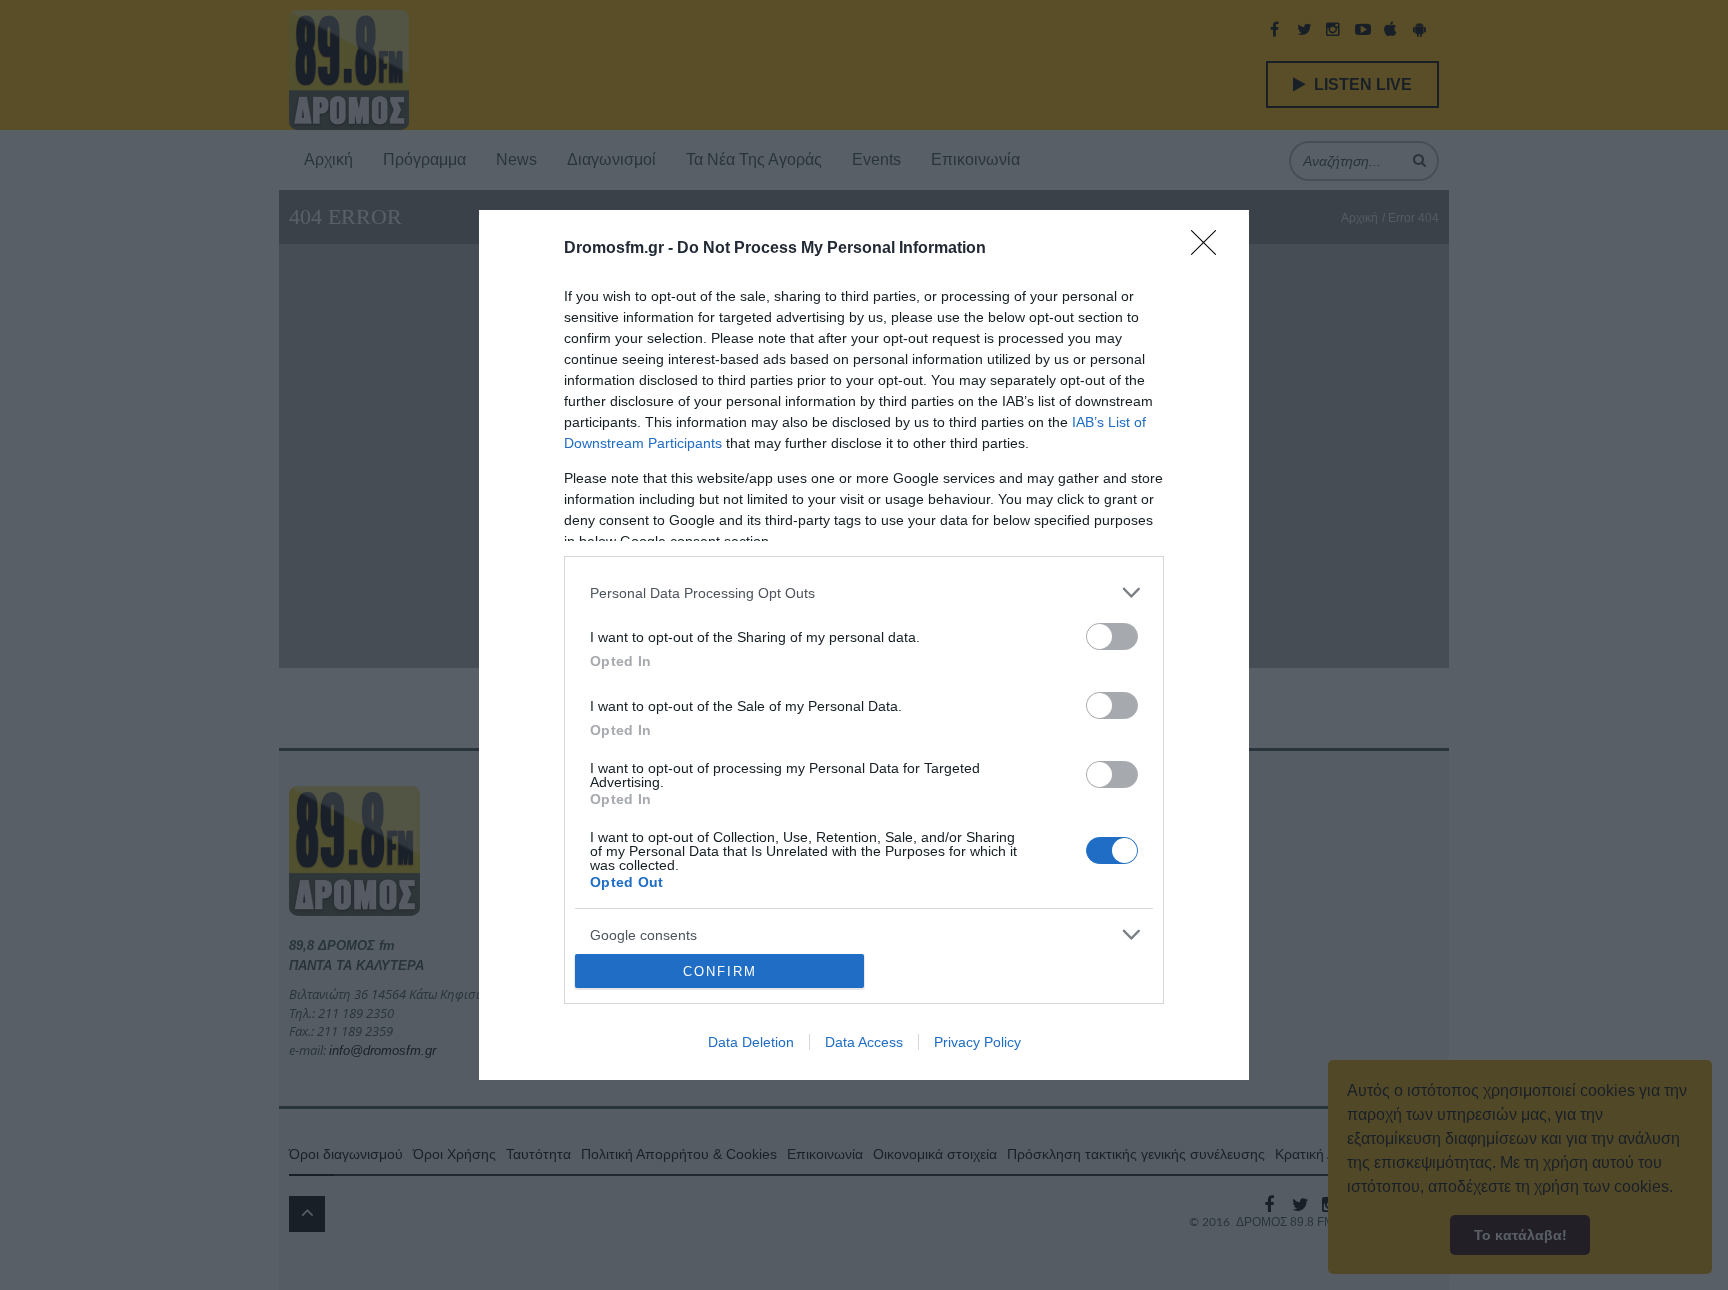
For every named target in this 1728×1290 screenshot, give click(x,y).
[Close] (1210, 249)
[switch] (1112, 636)
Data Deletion (751, 1042)
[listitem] (864, 592)
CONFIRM (720, 971)
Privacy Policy (977, 1042)
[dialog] (864, 645)
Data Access (864, 1042)
